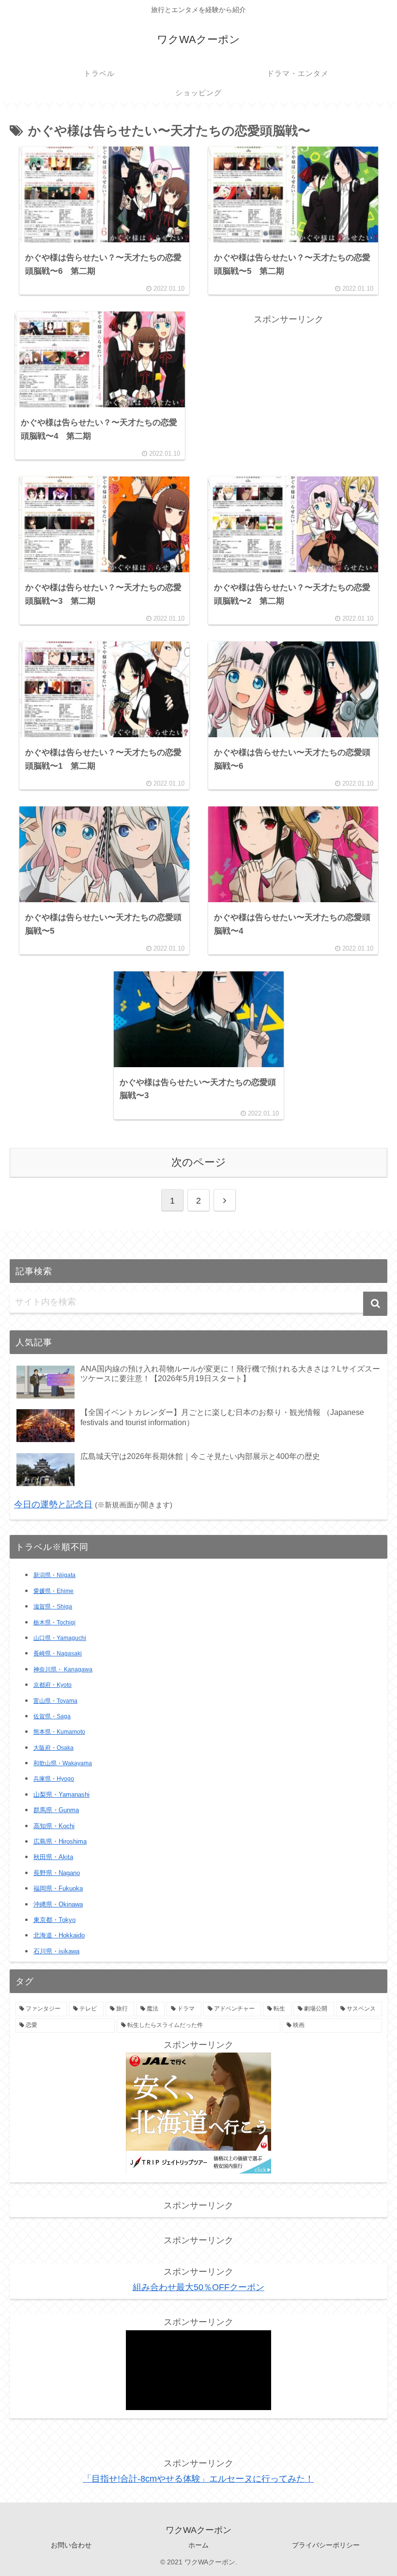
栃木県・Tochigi (54, 1623)
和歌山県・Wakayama (63, 1763)
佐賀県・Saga (52, 1716)
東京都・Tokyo (54, 1920)
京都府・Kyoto (53, 1685)
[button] (375, 1304)
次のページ (199, 1162)
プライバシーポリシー (326, 2545)
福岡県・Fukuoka (58, 1888)
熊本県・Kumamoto (59, 1732)
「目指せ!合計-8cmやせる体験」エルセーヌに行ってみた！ (198, 2479)
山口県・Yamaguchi (60, 1638)
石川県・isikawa (56, 1951)
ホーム (198, 2545)
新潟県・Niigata (54, 1575)
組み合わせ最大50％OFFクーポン (198, 2287)
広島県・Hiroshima (60, 1841)
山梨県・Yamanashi (61, 1795)
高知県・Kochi (54, 1826)
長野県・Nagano (57, 1873)
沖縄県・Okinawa (58, 1904)
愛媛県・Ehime (53, 1591)
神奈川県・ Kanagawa (63, 1669)
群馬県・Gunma (56, 1810)
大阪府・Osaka (53, 1748)
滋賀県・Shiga (53, 1607)
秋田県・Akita (53, 1857)
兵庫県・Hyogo (54, 1779)
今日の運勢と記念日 (53, 1504)
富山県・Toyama (55, 1701)
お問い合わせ (71, 2545)
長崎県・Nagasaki (58, 1653)
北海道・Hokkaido (59, 1935)
